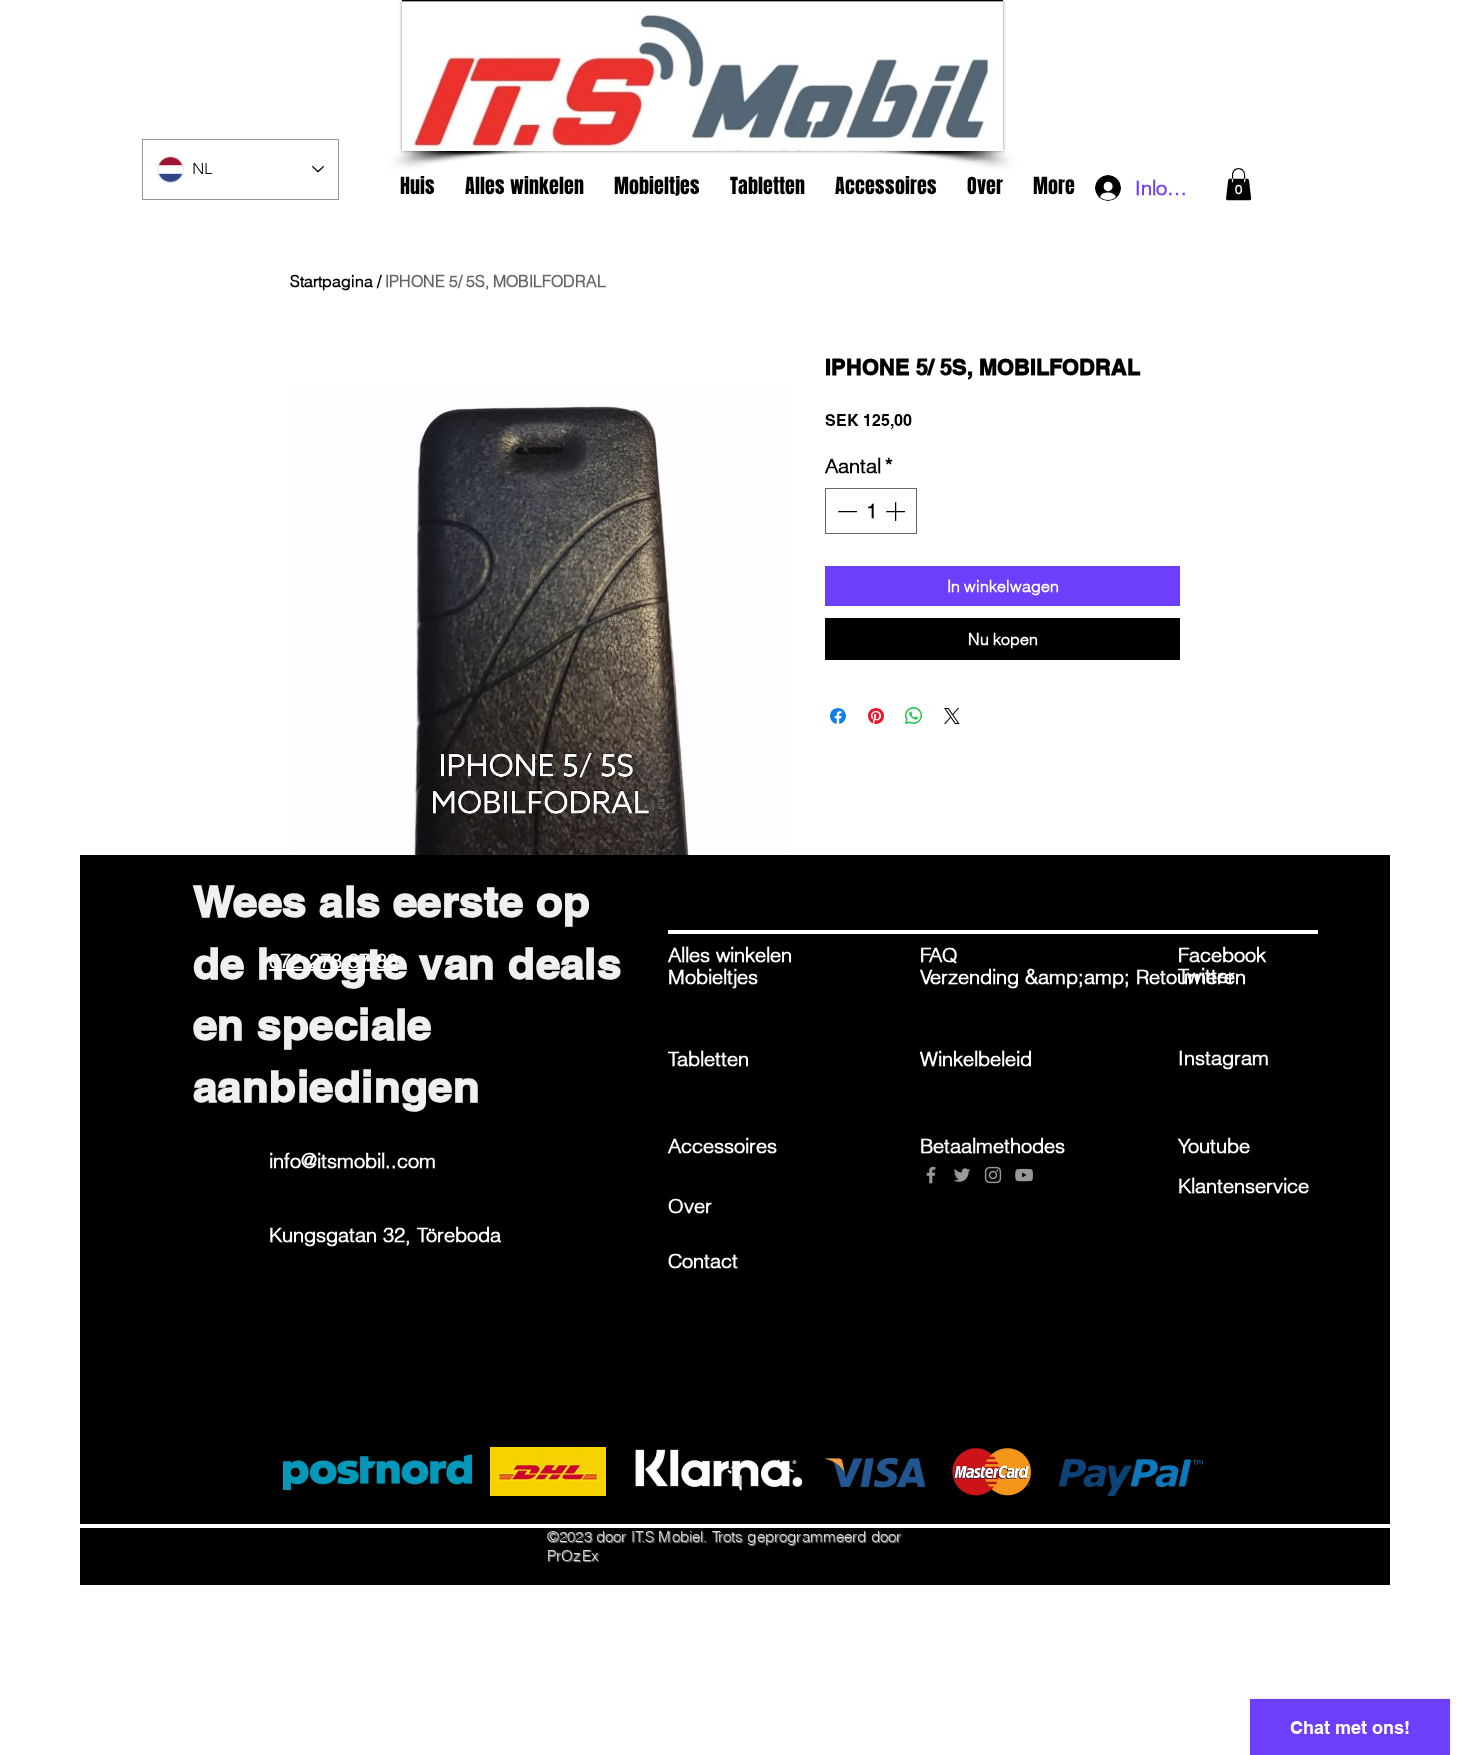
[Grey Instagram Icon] (993, 1175)
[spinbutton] (871, 511)
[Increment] (897, 511)
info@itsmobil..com (352, 1160)
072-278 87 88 (333, 960)
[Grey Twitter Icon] (962, 1175)
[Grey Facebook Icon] (931, 1175)
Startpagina (331, 281)
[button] (1238, 184)
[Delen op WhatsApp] (914, 716)
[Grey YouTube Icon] (1024, 1175)
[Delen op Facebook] (838, 716)
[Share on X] (952, 716)
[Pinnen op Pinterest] (876, 716)
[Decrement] (845, 511)
